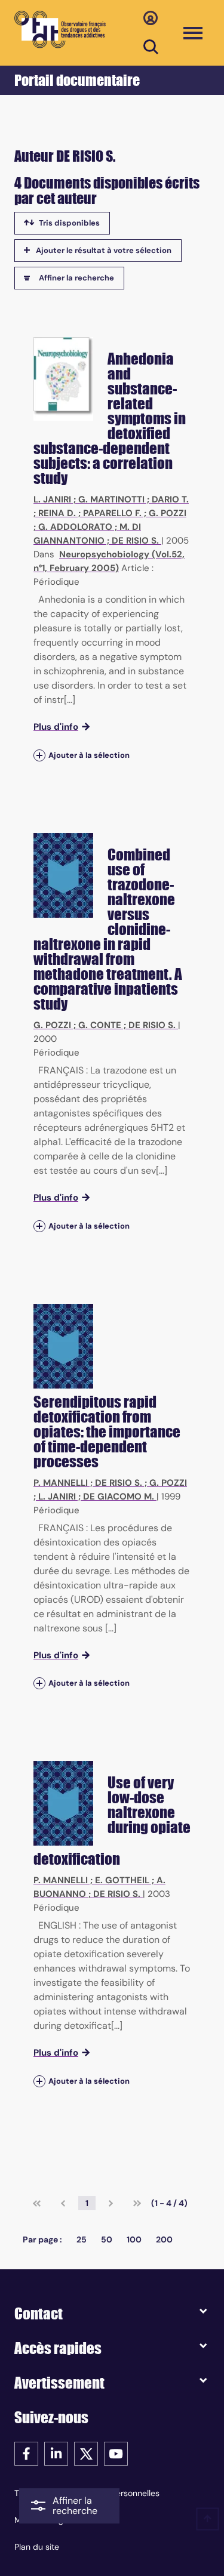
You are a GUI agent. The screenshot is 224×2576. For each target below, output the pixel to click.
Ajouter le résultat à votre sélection (104, 250)
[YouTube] (116, 2453)
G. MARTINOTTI (111, 499)
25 (82, 2239)
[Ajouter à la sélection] (39, 755)
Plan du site (37, 2547)
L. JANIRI (52, 499)
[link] (37, 2203)
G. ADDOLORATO (75, 527)
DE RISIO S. (135, 541)
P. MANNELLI (61, 1483)
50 (107, 2239)
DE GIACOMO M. (119, 1497)
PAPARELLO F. (112, 513)
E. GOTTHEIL (122, 1880)
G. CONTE (100, 1025)
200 (164, 2239)
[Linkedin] (56, 2453)
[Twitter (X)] (86, 2453)
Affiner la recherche (76, 278)
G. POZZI (168, 513)
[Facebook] (26, 2453)
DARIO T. (170, 499)
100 (134, 2239)
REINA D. (57, 513)
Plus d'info (56, 727)
